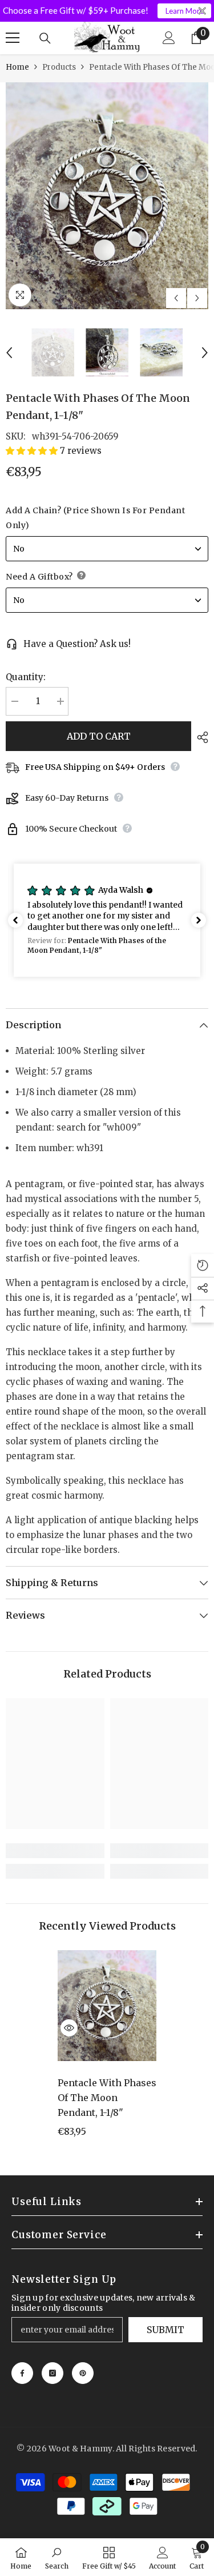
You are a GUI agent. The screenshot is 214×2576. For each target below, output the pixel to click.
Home (17, 67)
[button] (176, 298)
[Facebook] (22, 2373)
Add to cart (99, 736)
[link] (55, 1851)
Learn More (185, 11)
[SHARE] (200, 737)
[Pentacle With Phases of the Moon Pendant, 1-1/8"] (107, 2006)
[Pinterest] (83, 2373)
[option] (107, 196)
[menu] (13, 38)
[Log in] (169, 38)
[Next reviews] (199, 920)
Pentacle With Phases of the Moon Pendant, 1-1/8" (107, 2098)
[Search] (45, 38)
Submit (165, 2330)
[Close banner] (202, 11)
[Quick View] (69, 2028)
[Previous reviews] (15, 920)
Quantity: (26, 677)
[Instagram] (53, 2373)
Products (59, 67)
